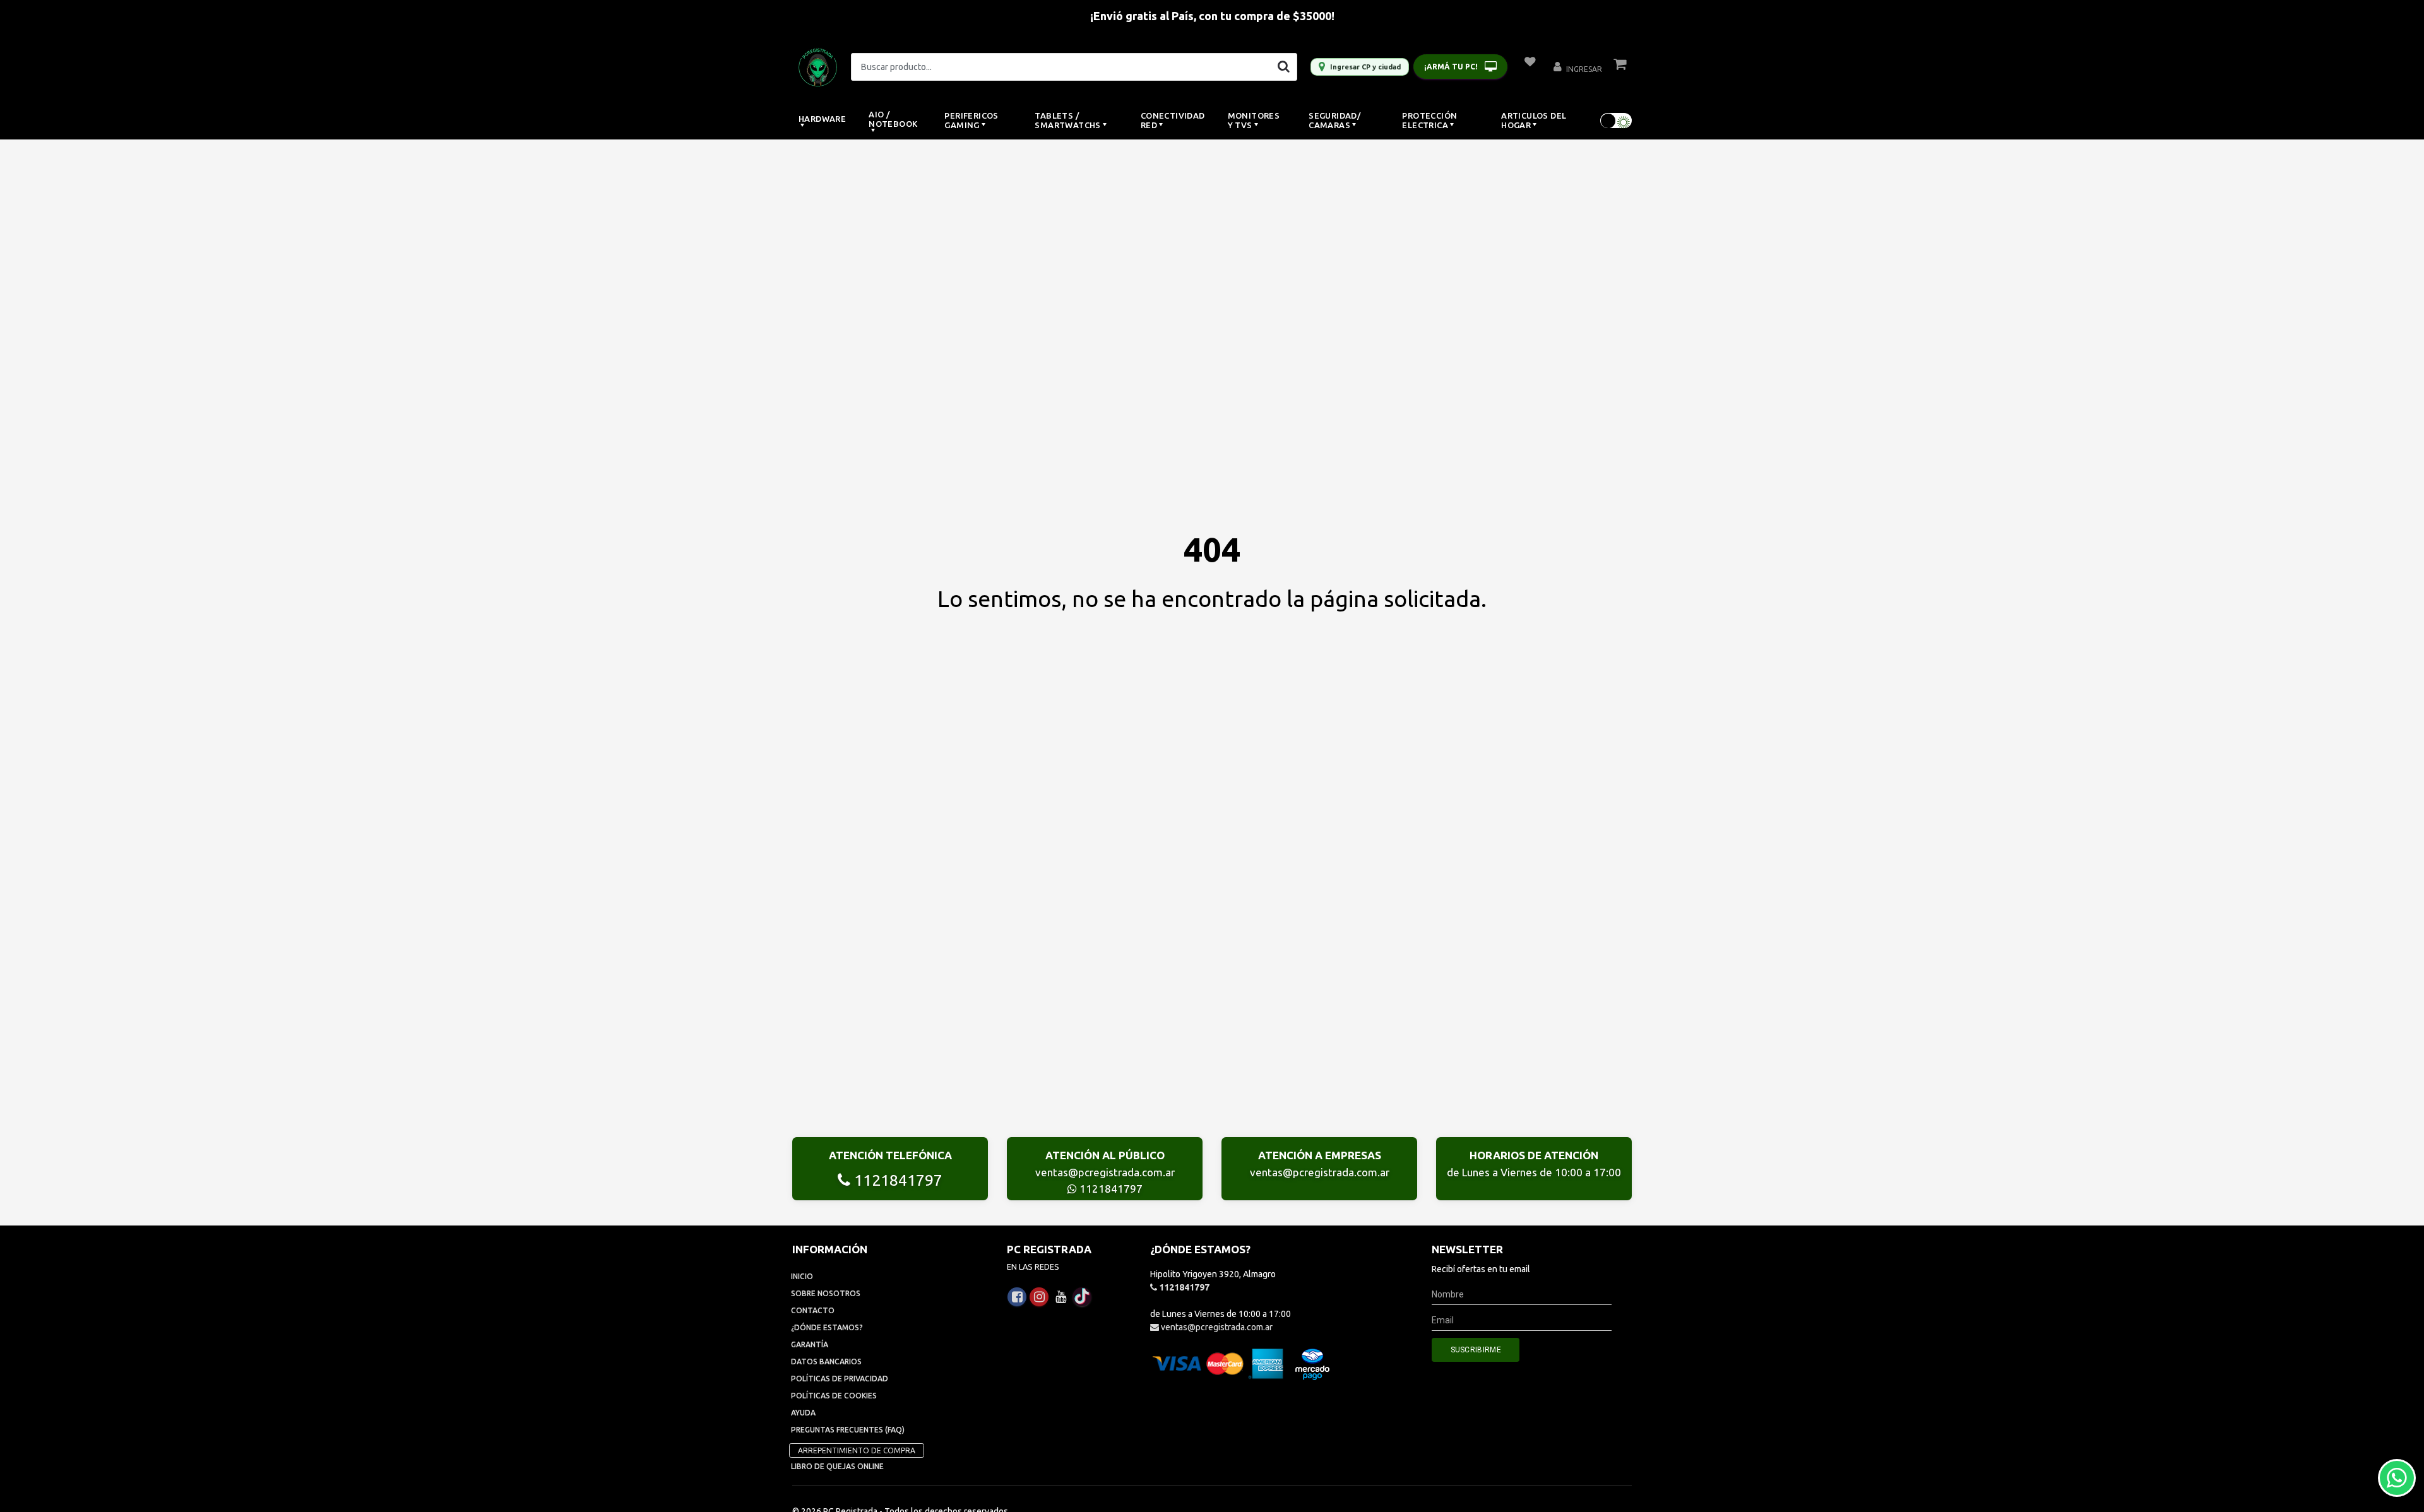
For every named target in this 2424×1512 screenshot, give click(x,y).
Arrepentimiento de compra (857, 1450)
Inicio (802, 1276)
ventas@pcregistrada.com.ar (1105, 1172)
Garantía (810, 1344)
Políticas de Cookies (834, 1396)
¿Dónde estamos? (827, 1327)
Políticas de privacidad (840, 1379)
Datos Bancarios (826, 1361)
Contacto (813, 1310)
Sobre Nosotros (826, 1293)
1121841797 (896, 1180)
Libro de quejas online (837, 1466)
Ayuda (803, 1413)
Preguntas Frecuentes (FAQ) (848, 1430)
